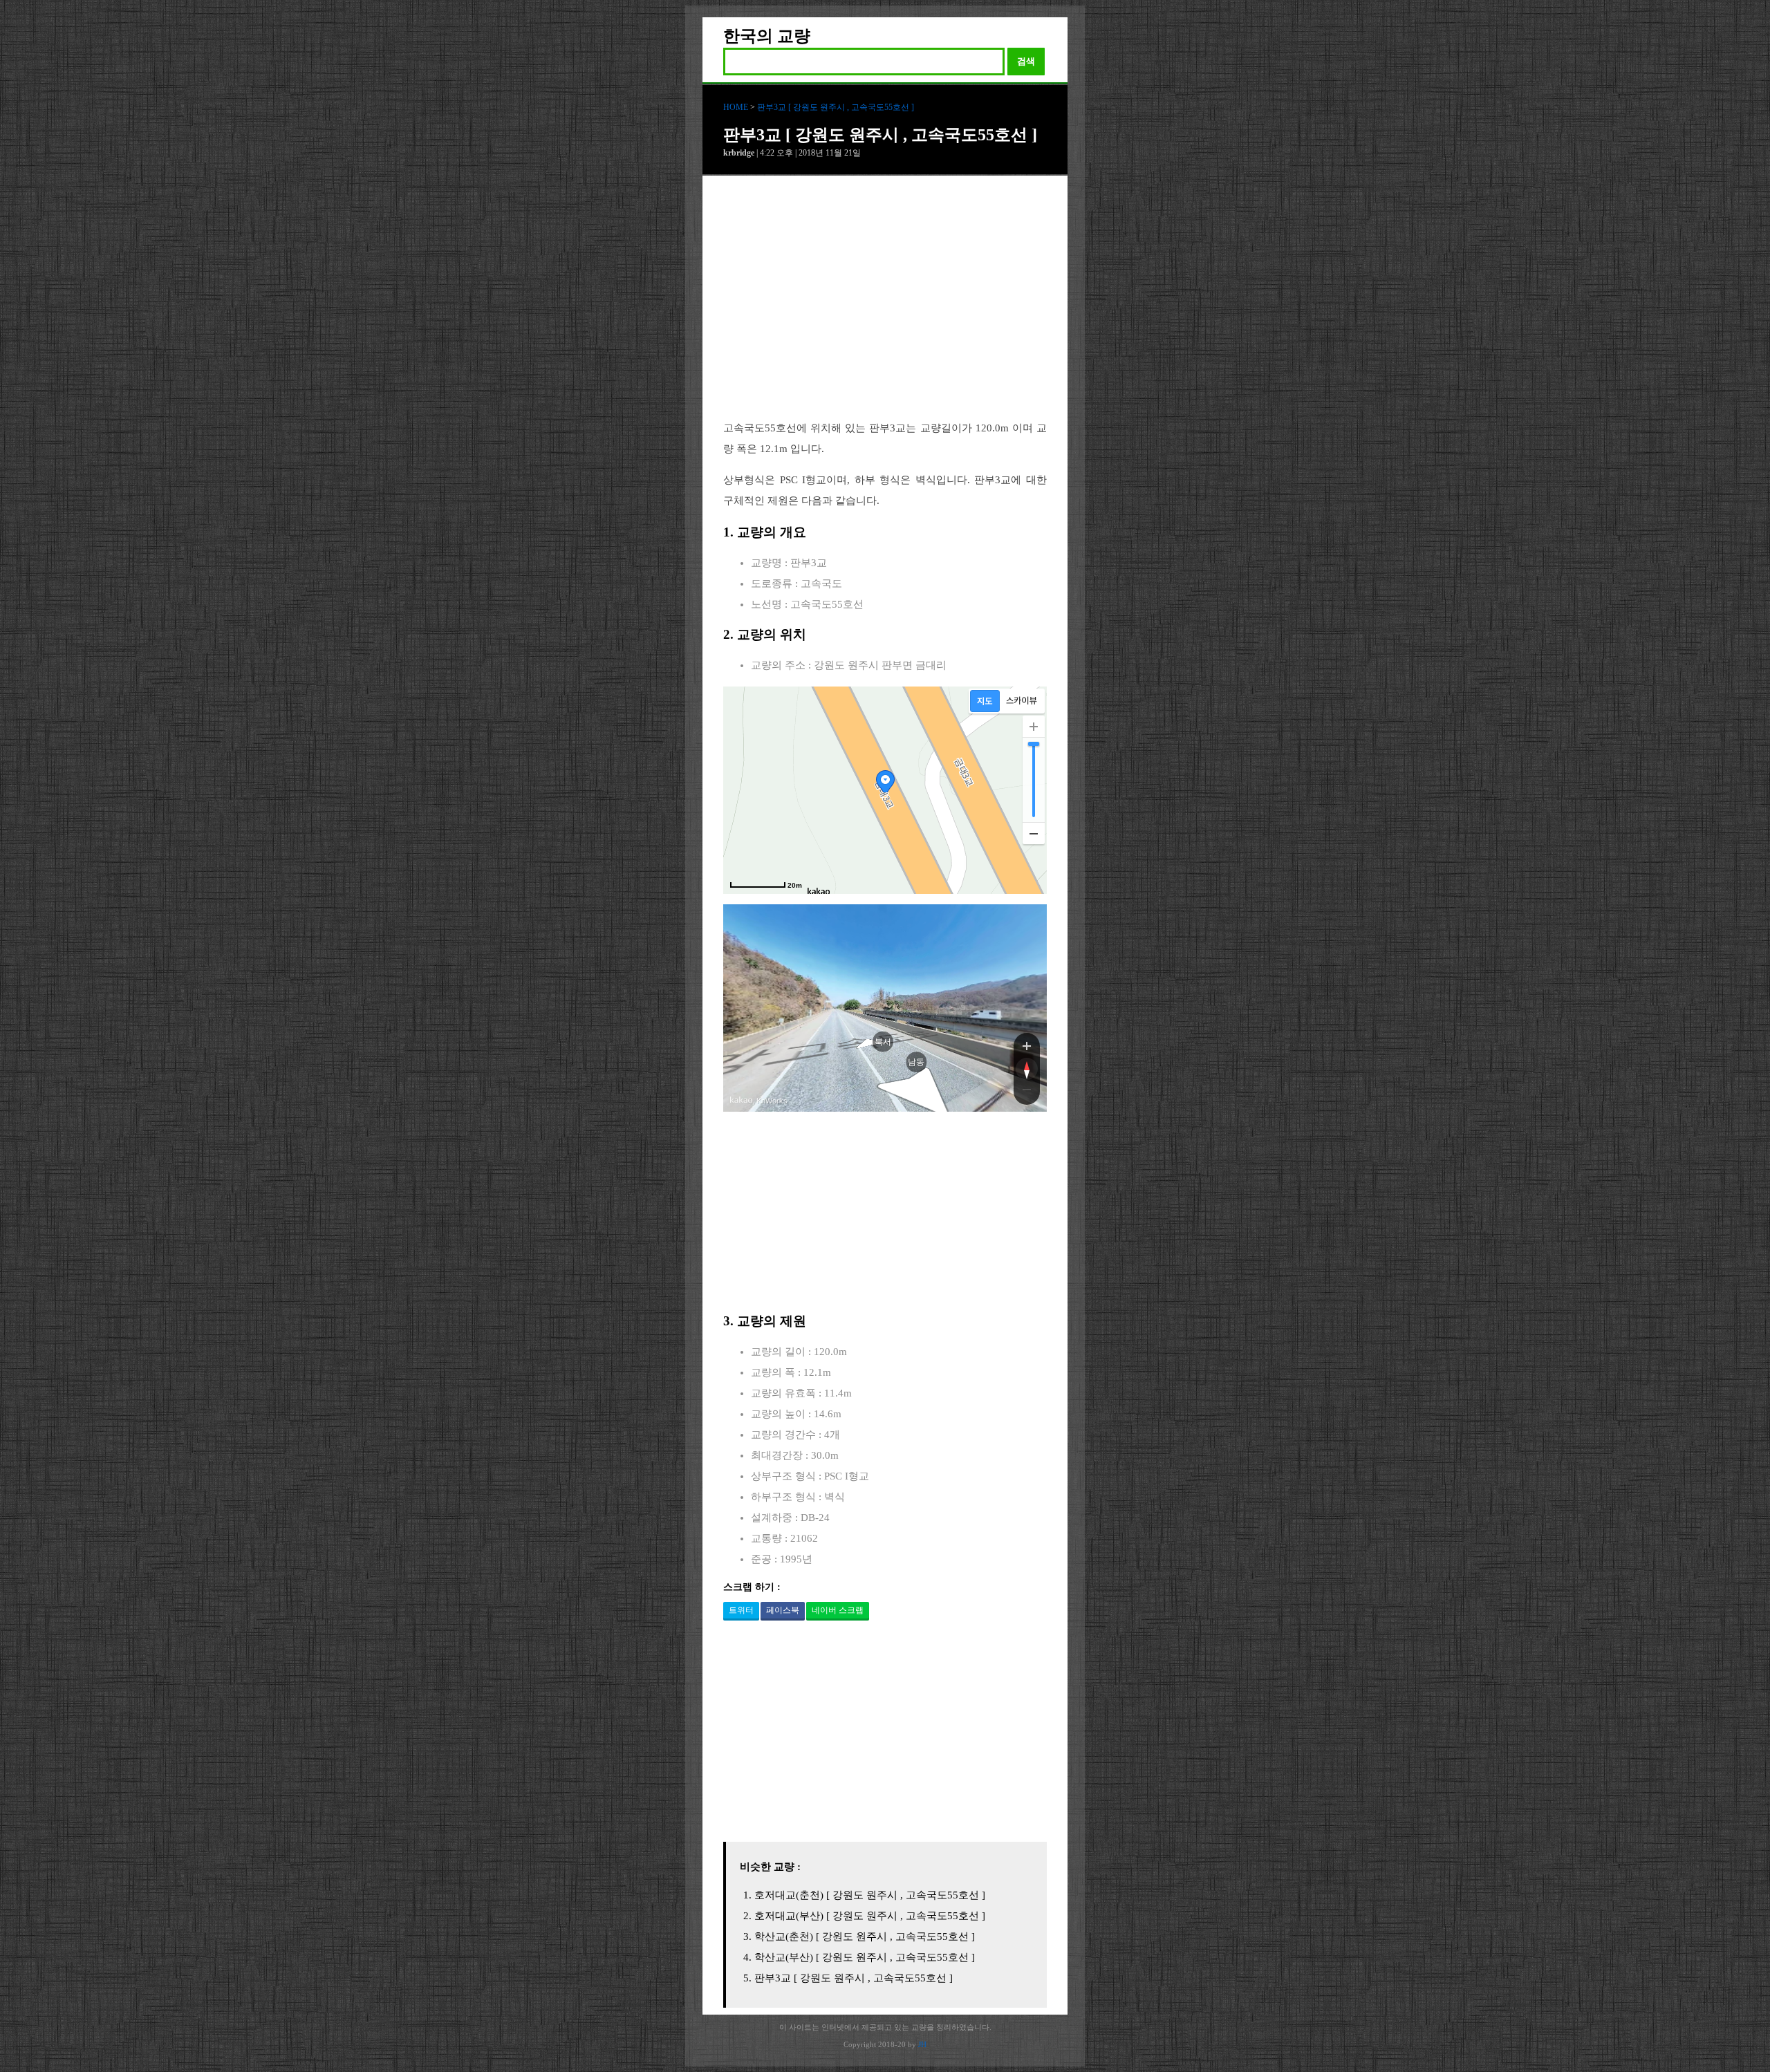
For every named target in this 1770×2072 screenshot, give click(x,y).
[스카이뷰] (1022, 701)
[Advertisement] (885, 308)
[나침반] (1027, 1069)
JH (922, 2044)
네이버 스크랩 (838, 1610)
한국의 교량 (767, 36)
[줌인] (1027, 1045)
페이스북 (783, 1610)
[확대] (1034, 727)
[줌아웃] (1027, 1092)
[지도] (985, 701)
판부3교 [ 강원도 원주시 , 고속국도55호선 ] (836, 107)
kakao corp (741, 1100)
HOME (736, 107)
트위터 (741, 1610)
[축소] (1034, 833)
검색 (1026, 61)
